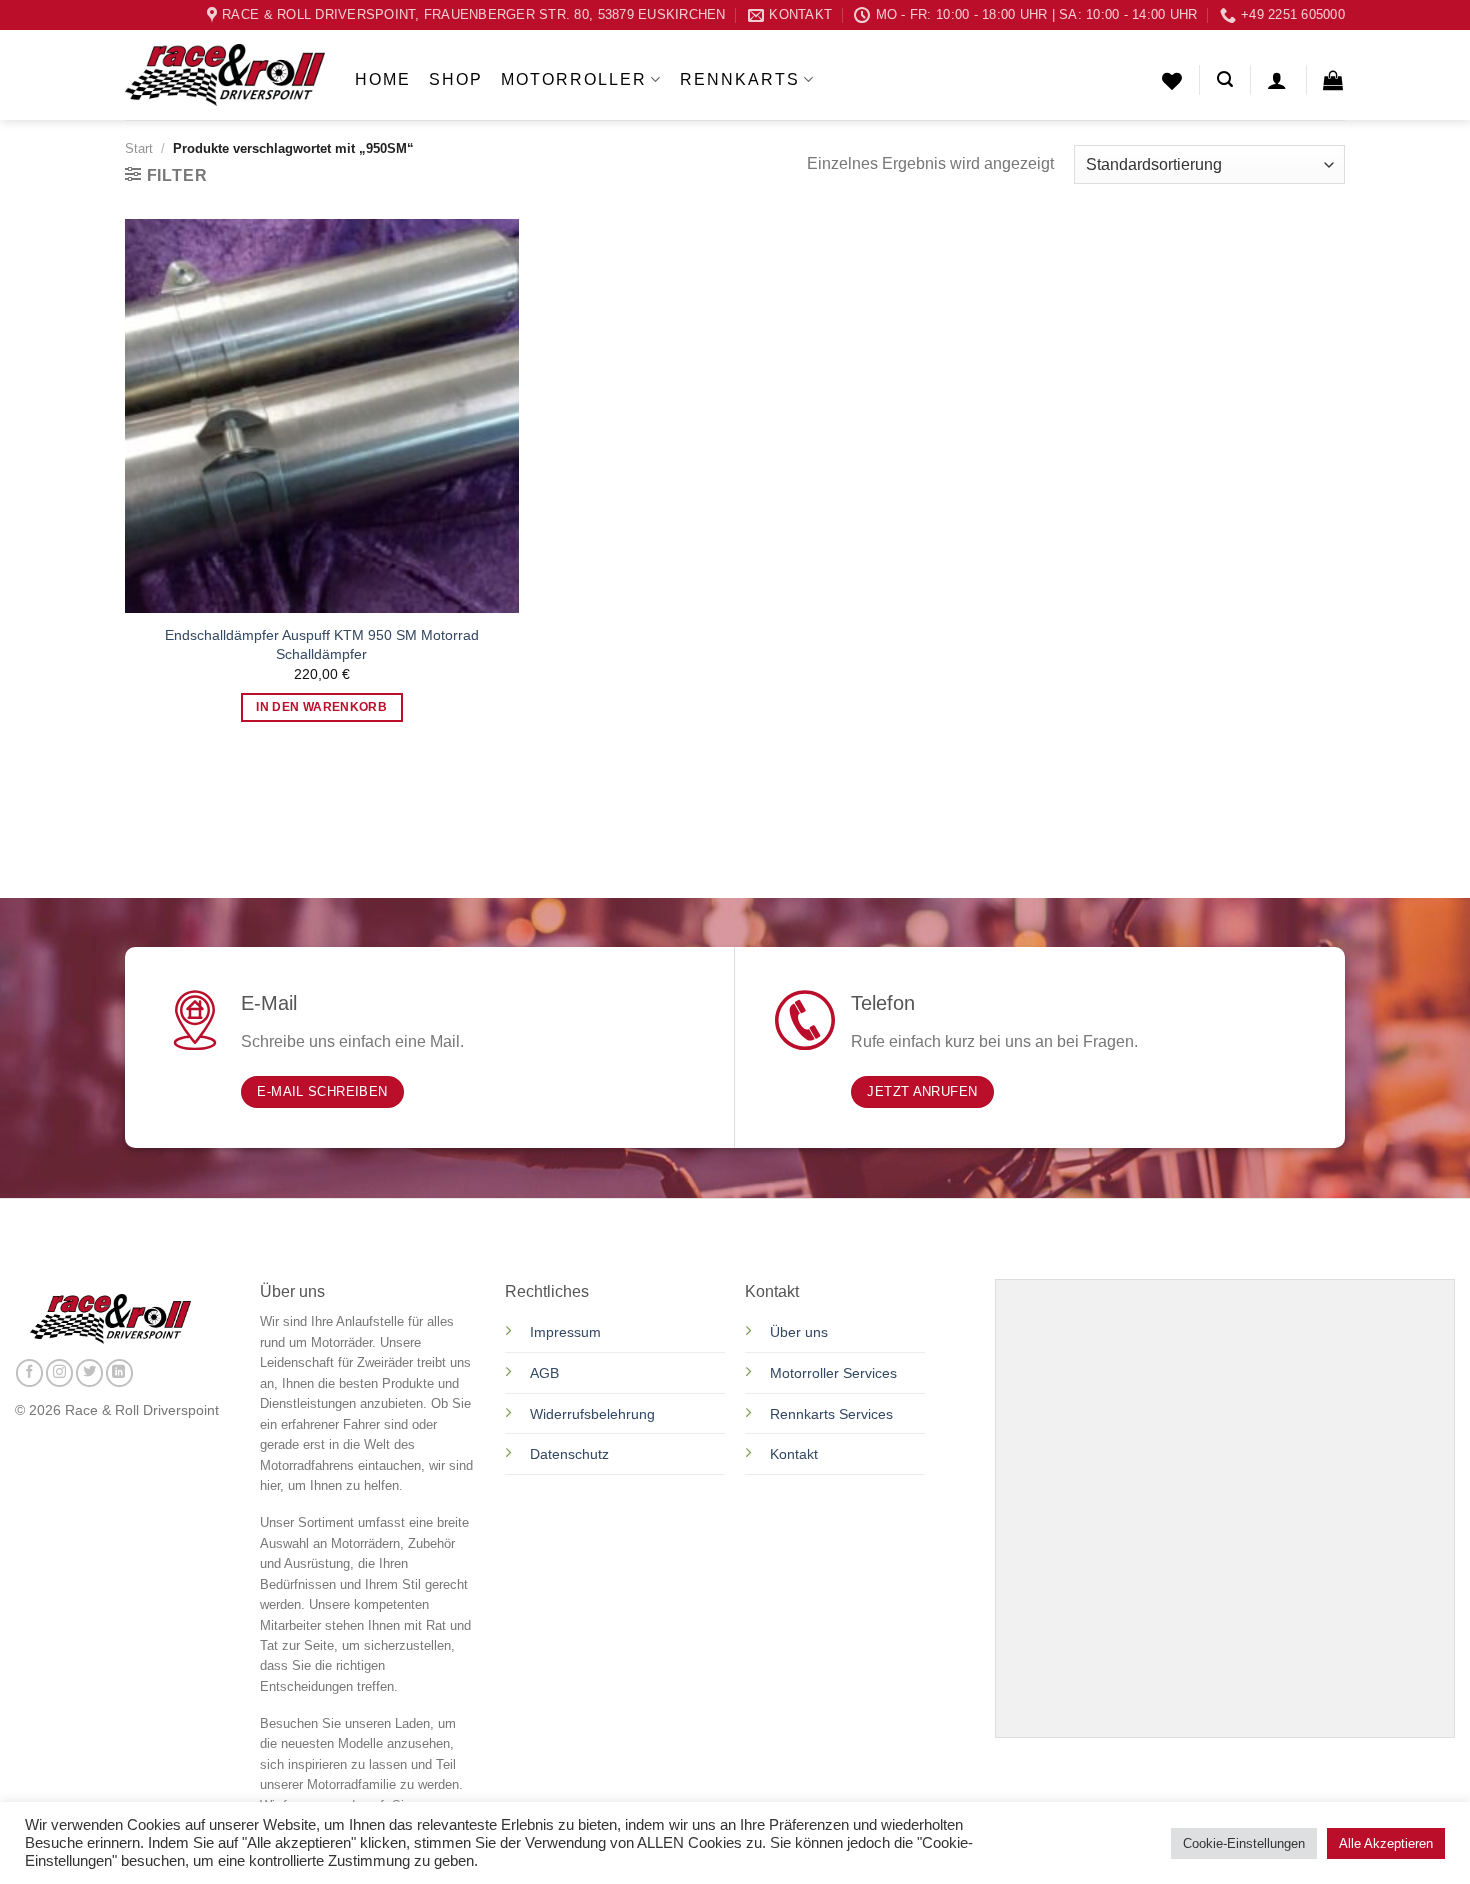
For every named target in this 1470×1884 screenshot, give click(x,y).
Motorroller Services (833, 1373)
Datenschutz (571, 1454)
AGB (544, 1373)
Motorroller (574, 79)
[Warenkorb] (1334, 80)
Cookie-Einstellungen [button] (1244, 1843)
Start (139, 148)
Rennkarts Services (831, 1414)
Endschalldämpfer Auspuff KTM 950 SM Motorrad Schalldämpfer (322, 644)
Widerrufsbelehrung (592, 1414)
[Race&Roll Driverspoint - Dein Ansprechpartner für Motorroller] (225, 75)
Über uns (799, 1332)
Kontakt (794, 1454)
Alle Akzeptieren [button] (1386, 1843)
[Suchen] (1225, 79)
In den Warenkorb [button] (321, 707)
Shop (456, 79)
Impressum (565, 1332)
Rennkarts (740, 79)
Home (383, 79)
